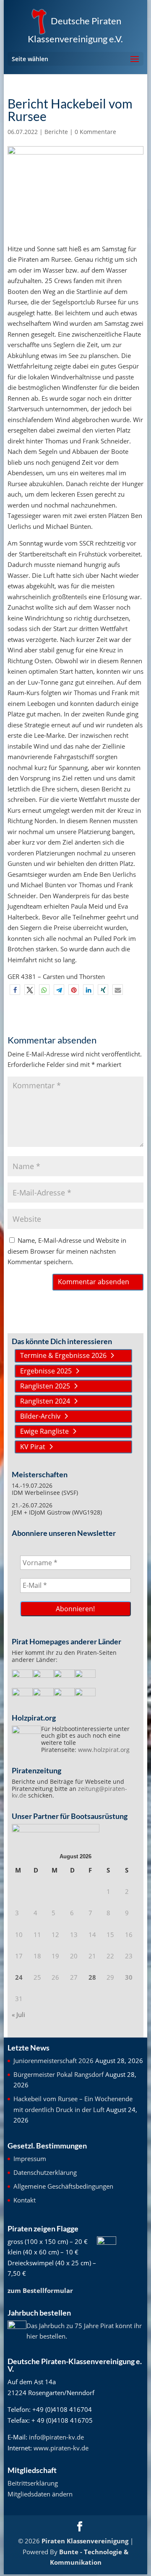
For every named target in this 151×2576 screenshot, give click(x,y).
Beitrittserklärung (33, 2483)
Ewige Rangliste (44, 1431)
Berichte (56, 132)
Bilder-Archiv (40, 1416)
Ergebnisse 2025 (46, 1371)
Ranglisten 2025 (45, 1386)
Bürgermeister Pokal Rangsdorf (59, 2074)
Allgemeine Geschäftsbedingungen (63, 2186)
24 (19, 1977)
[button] (15, 990)
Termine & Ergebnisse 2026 (63, 1355)
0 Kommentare (95, 132)
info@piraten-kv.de (56, 2437)
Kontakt (25, 2200)
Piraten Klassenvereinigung (85, 2541)
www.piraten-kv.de (61, 2448)
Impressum (30, 2159)
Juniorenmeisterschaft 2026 (53, 2061)
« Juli (18, 2014)
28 (92, 1977)
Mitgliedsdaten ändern (40, 2494)
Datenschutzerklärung (45, 2172)
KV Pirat (33, 1447)
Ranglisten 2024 (45, 1401)
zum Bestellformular (40, 2290)
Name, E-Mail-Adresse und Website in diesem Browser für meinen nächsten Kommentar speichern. (67, 1251)
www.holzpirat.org (104, 1750)
